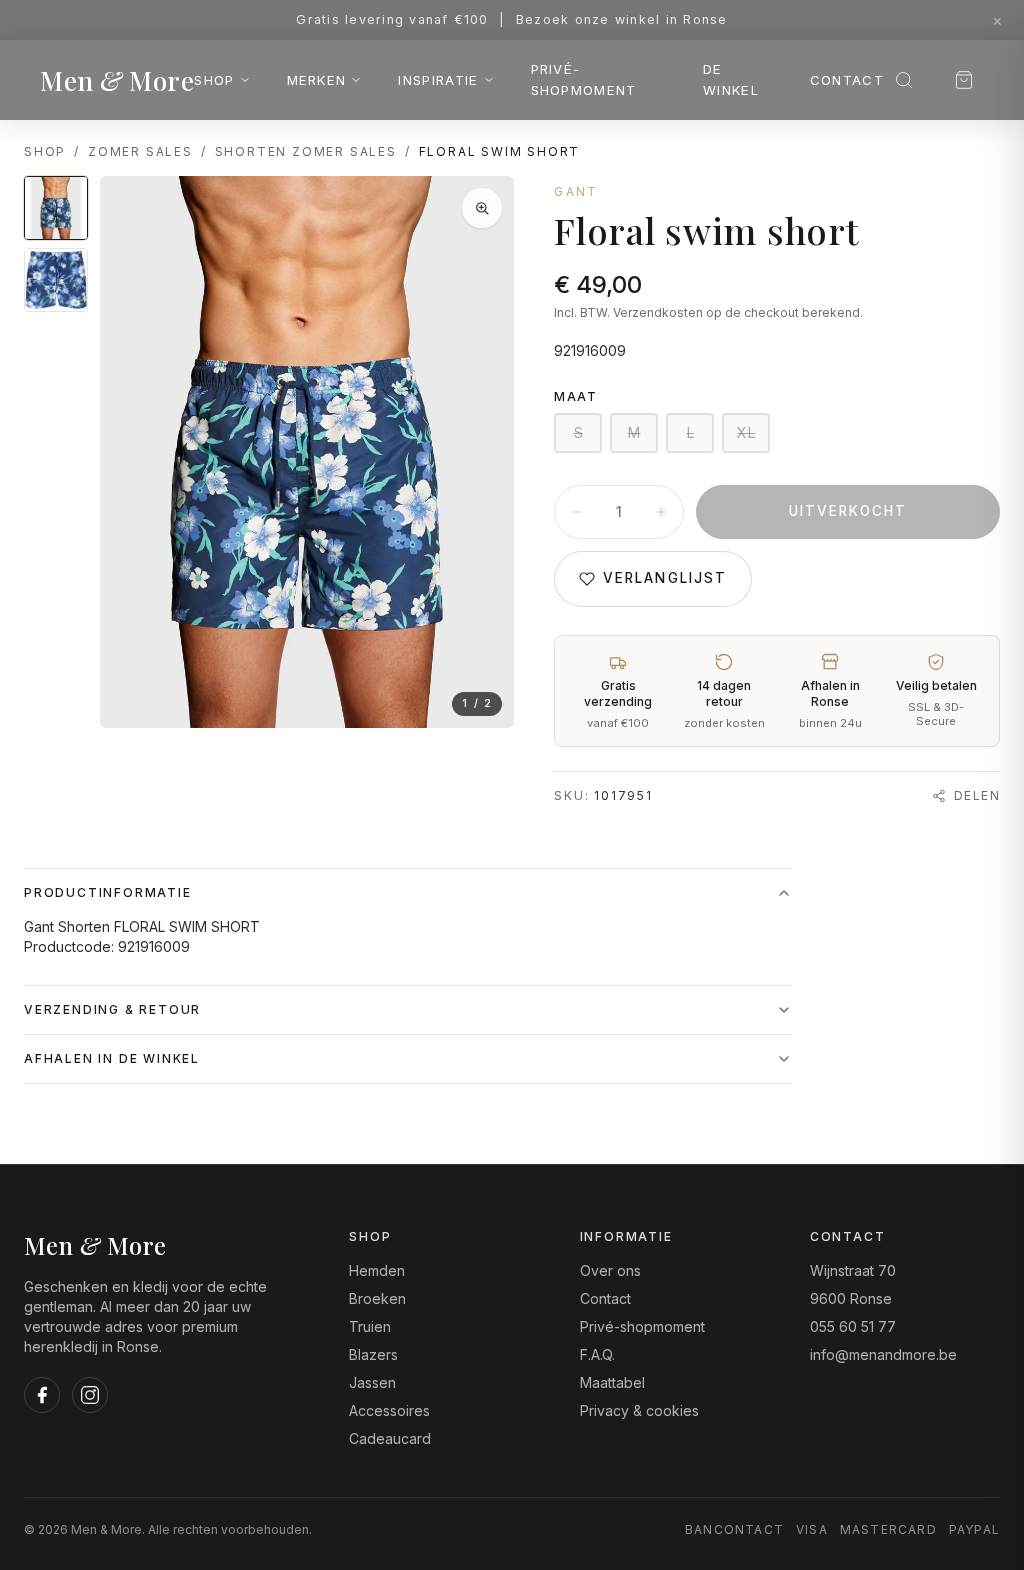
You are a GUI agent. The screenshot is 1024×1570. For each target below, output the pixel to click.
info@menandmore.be (883, 1354)
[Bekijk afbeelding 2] (56, 280)
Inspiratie (438, 80)
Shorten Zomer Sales (306, 151)
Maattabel (612, 1382)
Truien (370, 1326)
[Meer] (661, 512)
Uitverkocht (848, 511)
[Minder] (577, 512)
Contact (847, 80)
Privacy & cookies (639, 1410)
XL (746, 432)
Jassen (372, 1382)
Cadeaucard (390, 1438)
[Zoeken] (904, 80)
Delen (977, 795)
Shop (214, 80)
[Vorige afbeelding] (132, 452)
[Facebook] (42, 1395)
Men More (117, 80)
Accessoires (389, 1410)
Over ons (610, 1270)
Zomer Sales (140, 151)
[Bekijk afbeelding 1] (56, 208)
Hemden (377, 1270)
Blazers (373, 1354)
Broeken (377, 1298)
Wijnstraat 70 (853, 1270)
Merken (317, 80)
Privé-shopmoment (584, 79)
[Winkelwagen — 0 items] (964, 80)
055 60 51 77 (853, 1326)
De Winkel (731, 79)
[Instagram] (90, 1395)
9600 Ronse (851, 1298)
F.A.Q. (597, 1354)
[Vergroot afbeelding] (482, 208)
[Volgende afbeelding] (482, 452)
